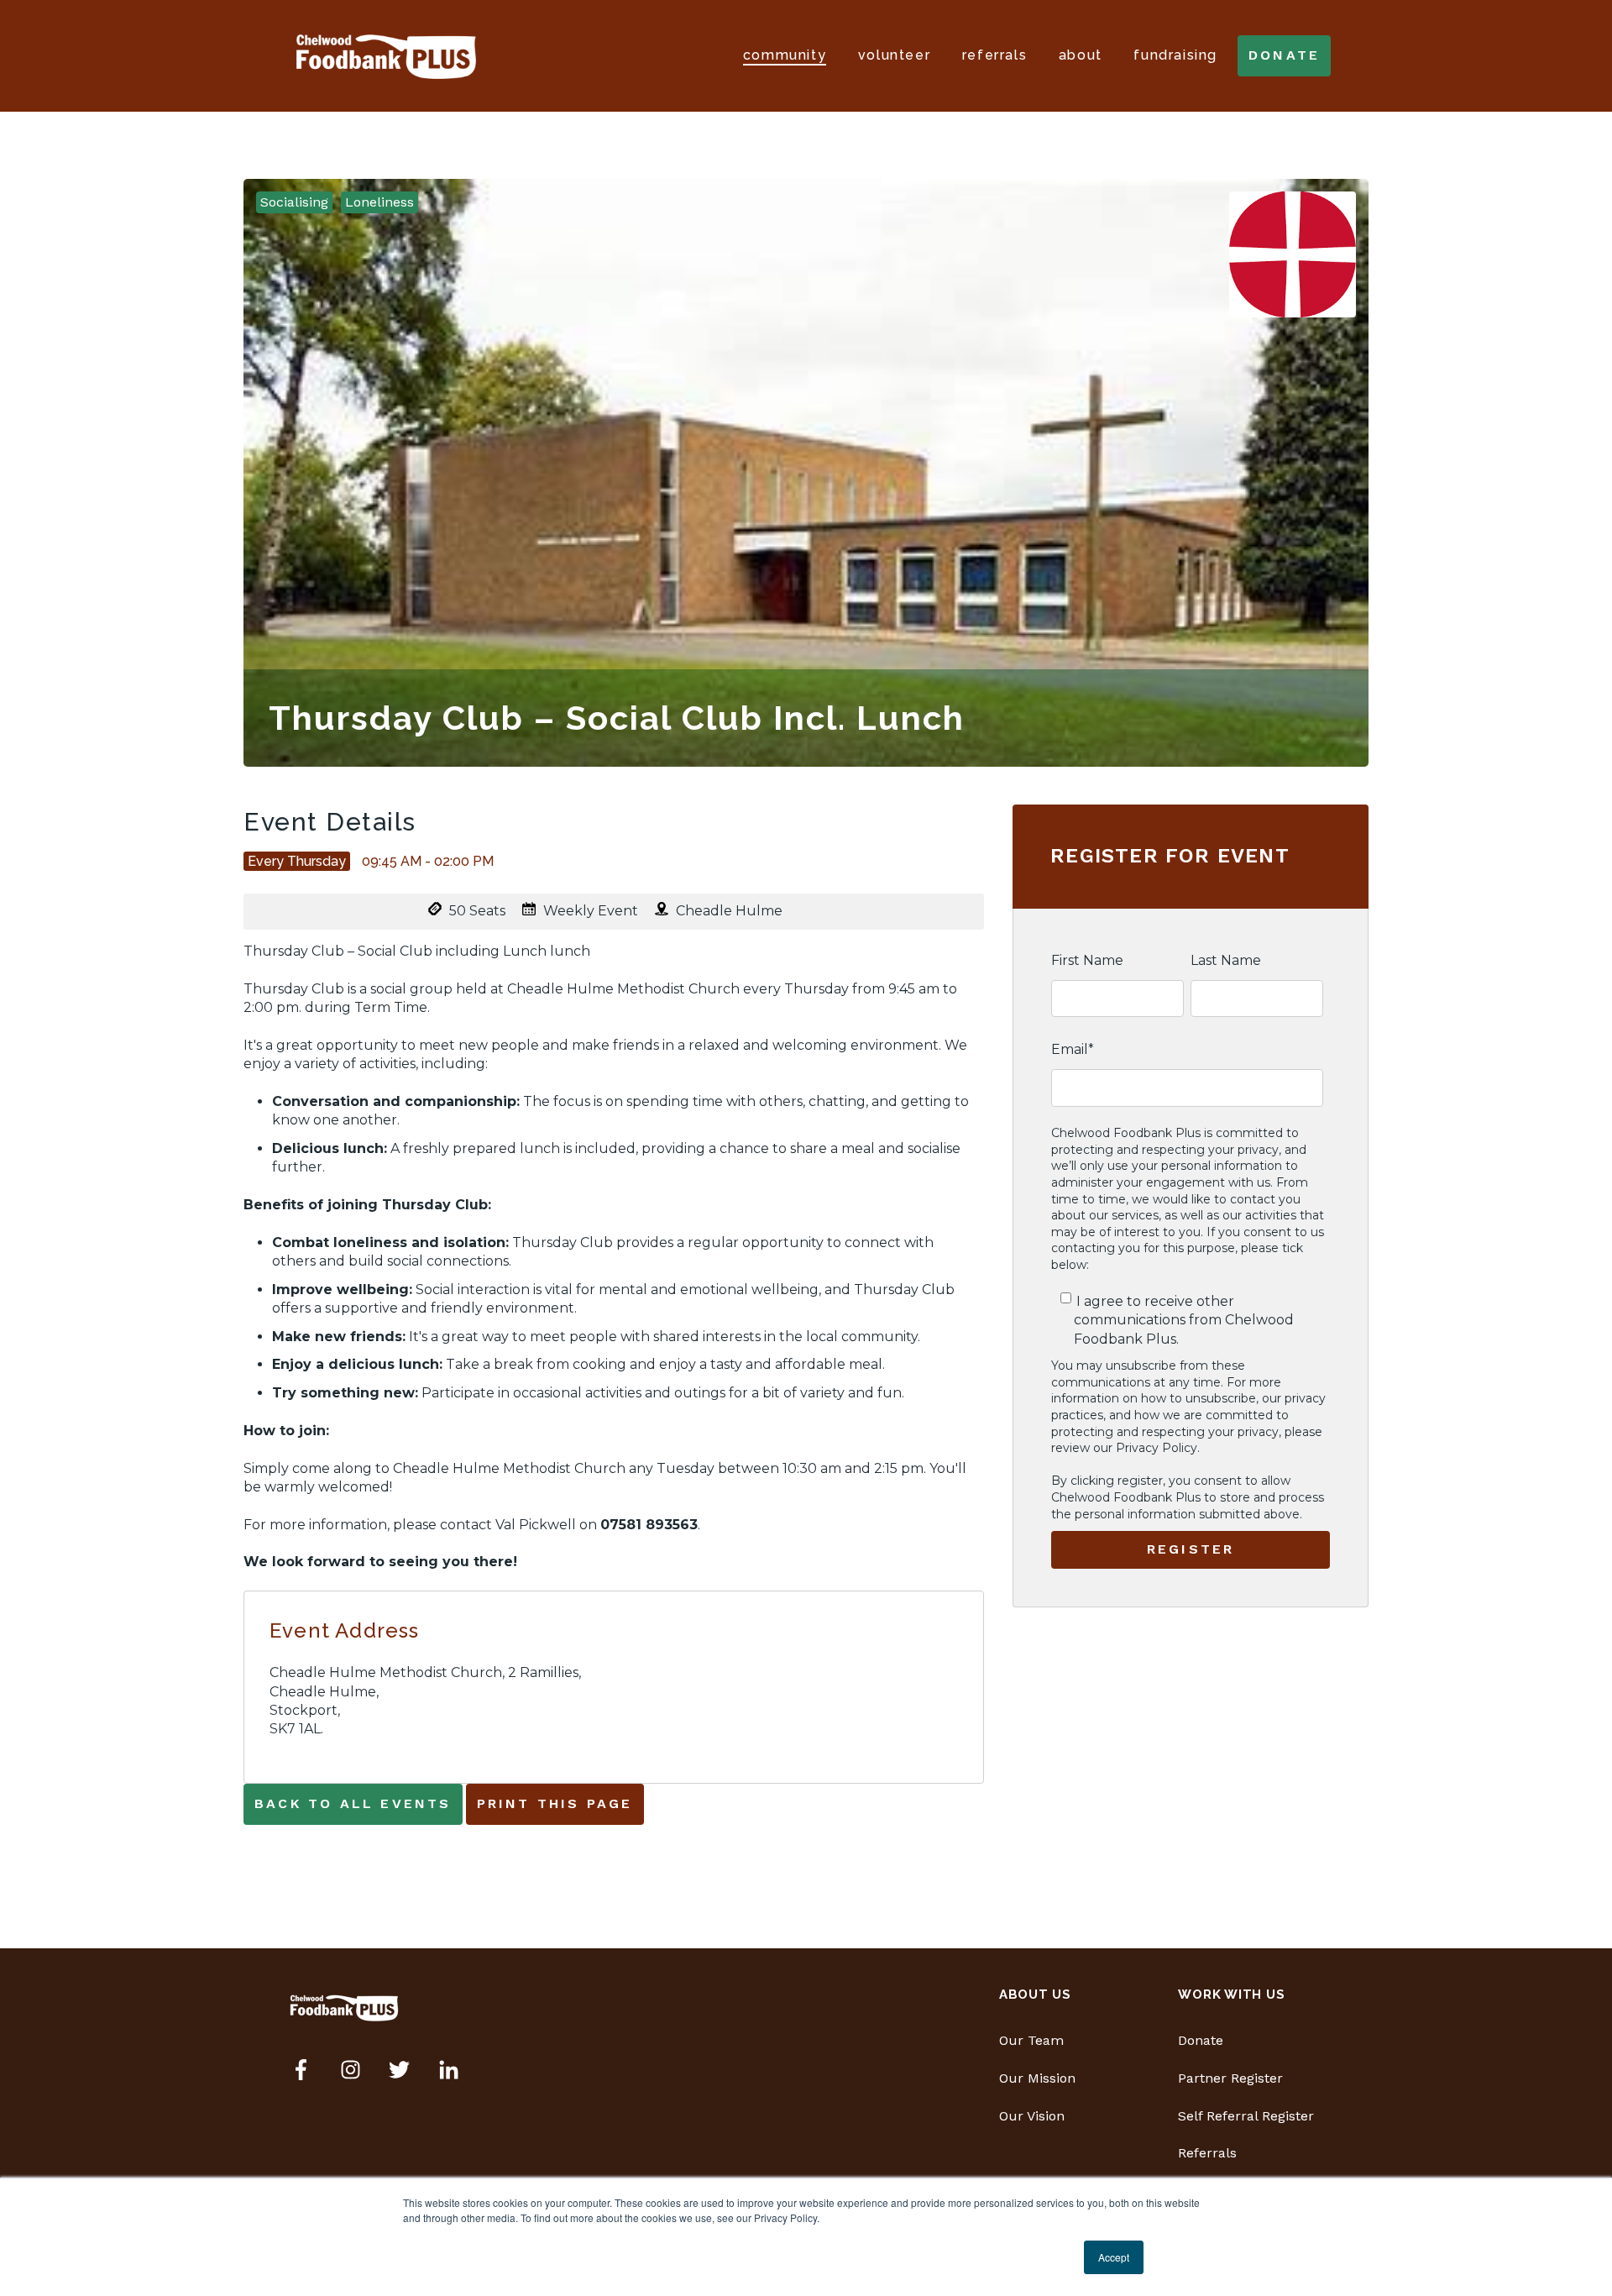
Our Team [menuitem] (1031, 2040)
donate (1284, 55)
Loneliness (379, 202)
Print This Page (555, 1803)
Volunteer (894, 55)
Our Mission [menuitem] (1037, 2078)
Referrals (994, 55)
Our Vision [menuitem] (1032, 2116)
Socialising (294, 202)
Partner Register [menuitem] (1230, 2078)
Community (785, 55)
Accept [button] (1114, 2257)
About (1081, 55)
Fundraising (1175, 55)
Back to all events (353, 1803)
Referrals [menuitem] (1207, 2153)
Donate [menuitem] (1201, 2040)
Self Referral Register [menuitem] (1246, 2116)
